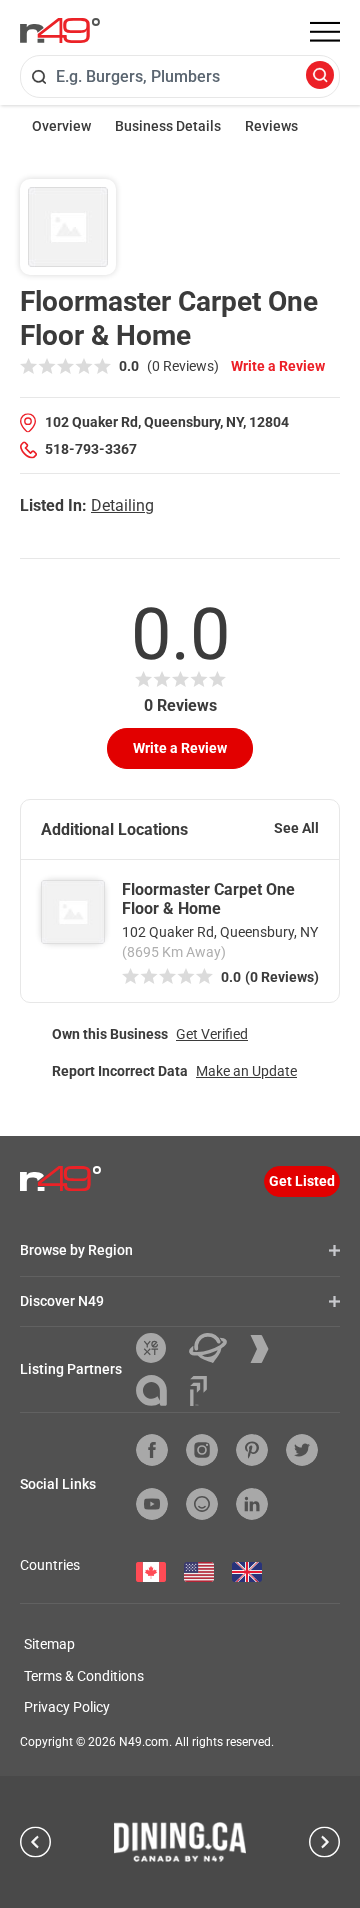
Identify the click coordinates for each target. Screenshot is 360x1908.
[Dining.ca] (180, 1842)
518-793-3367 (91, 449)
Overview (61, 126)
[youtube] (152, 1504)
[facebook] (152, 1450)
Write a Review (278, 366)
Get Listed (302, 1181)
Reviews (271, 126)
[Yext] (158, 1348)
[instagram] (202, 1450)
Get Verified (212, 1034)
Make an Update (246, 1071)
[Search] (320, 76)
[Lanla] (159, 1390)
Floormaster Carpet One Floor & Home (208, 899)
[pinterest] (252, 1450)
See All (296, 828)
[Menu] (325, 32)
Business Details (168, 126)
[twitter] (302, 1450)
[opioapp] (202, 1504)
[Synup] (267, 1349)
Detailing (122, 505)
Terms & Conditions (84, 1676)
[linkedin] (252, 1504)
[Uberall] (215, 1348)
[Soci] (198, 1391)
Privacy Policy (67, 1707)
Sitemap (49, 1644)
